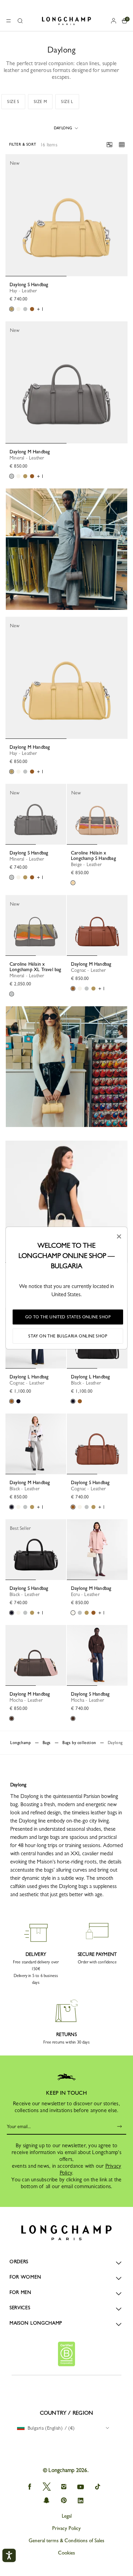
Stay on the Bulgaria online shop (68, 1336)
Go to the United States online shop (68, 1317)
